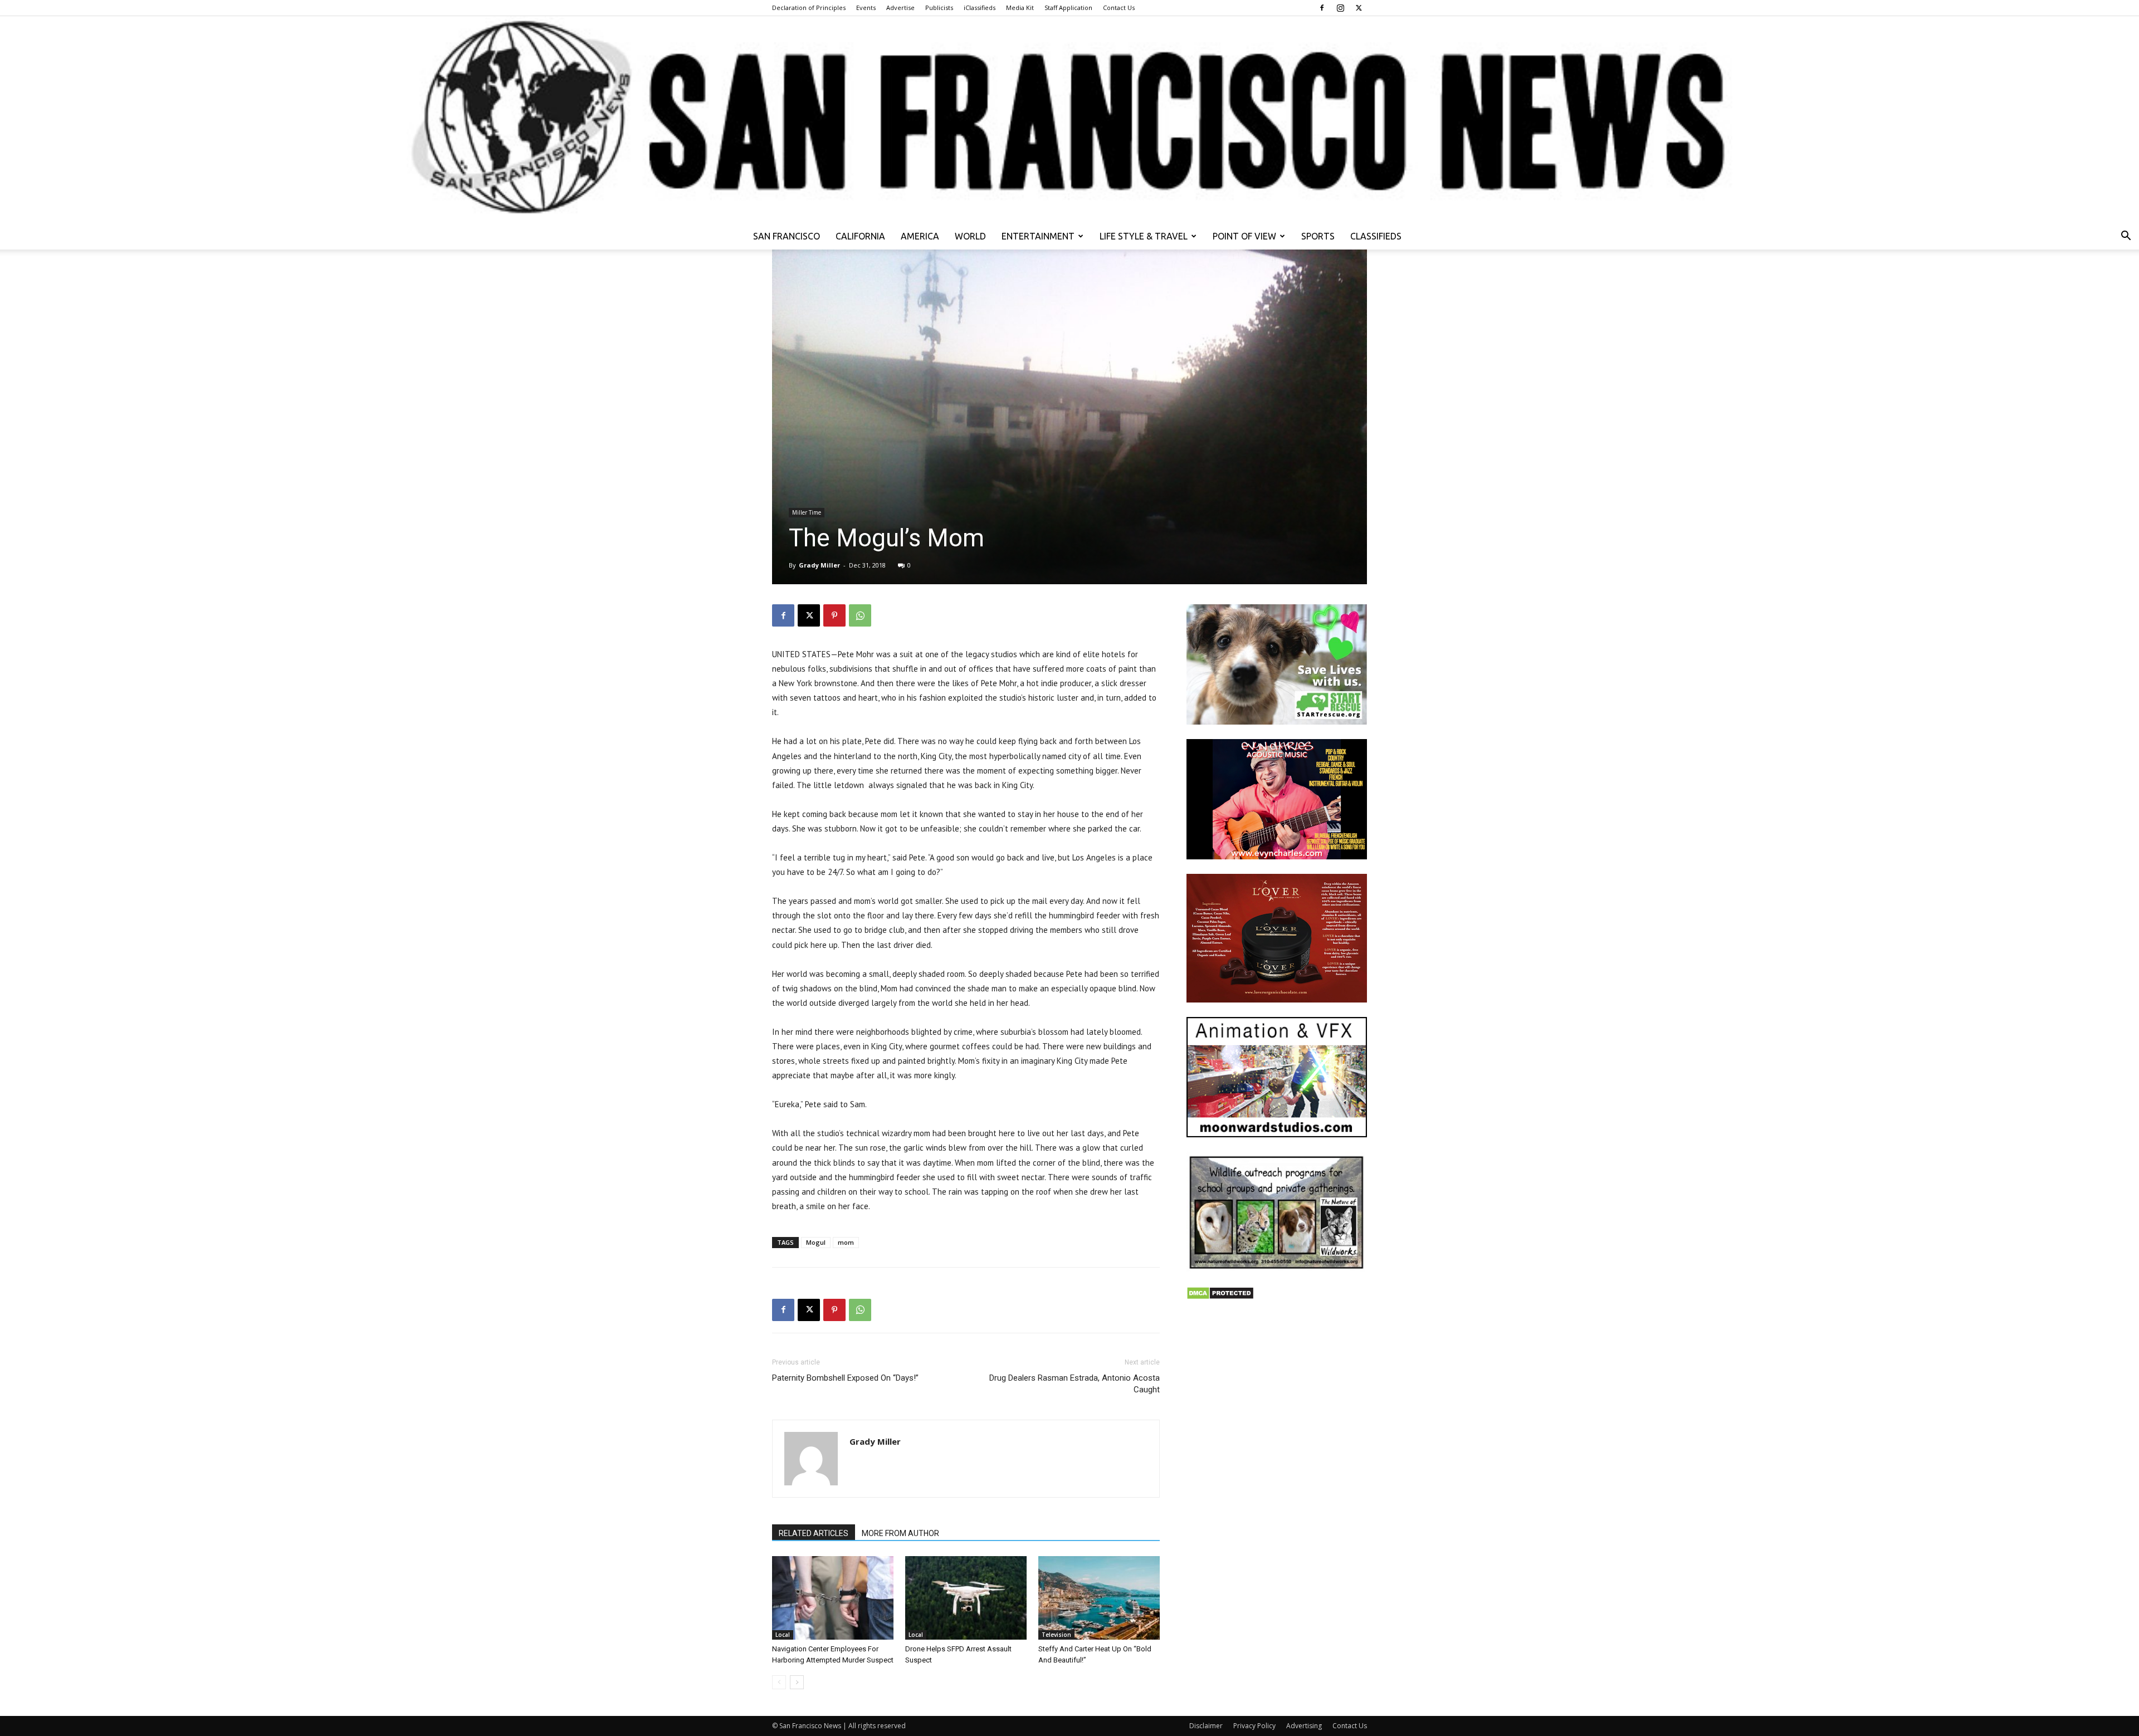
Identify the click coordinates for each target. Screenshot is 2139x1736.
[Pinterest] (834, 615)
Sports (1318, 236)
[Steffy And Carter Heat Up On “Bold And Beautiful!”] (1099, 1598)
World (970, 236)
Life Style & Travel (1144, 236)
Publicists (939, 8)
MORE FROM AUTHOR (900, 1533)
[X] (1359, 8)
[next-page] (797, 1682)
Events (866, 8)
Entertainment (1038, 236)
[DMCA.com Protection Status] (1220, 1297)
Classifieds (1376, 236)
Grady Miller (819, 565)
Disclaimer (1206, 1726)
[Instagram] (1340, 8)
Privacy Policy (1254, 1726)
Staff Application (1068, 8)
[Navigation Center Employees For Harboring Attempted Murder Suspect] (833, 1598)
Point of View (1244, 236)
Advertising (1304, 1726)
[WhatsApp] (860, 615)
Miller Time (807, 512)
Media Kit (1020, 8)
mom (846, 1242)
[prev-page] (779, 1682)
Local (783, 1635)
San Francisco (787, 236)
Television (1056, 1635)
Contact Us (1119, 8)
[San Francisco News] (1069, 119)
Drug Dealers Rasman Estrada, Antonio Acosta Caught (1075, 1384)
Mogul (816, 1242)
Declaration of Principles (809, 8)
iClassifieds (980, 8)
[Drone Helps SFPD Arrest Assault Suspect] (966, 1598)
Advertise (900, 8)
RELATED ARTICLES (814, 1533)
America (920, 236)
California (860, 236)
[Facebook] (1322, 8)
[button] (2126, 237)
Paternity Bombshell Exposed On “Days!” (845, 1378)
